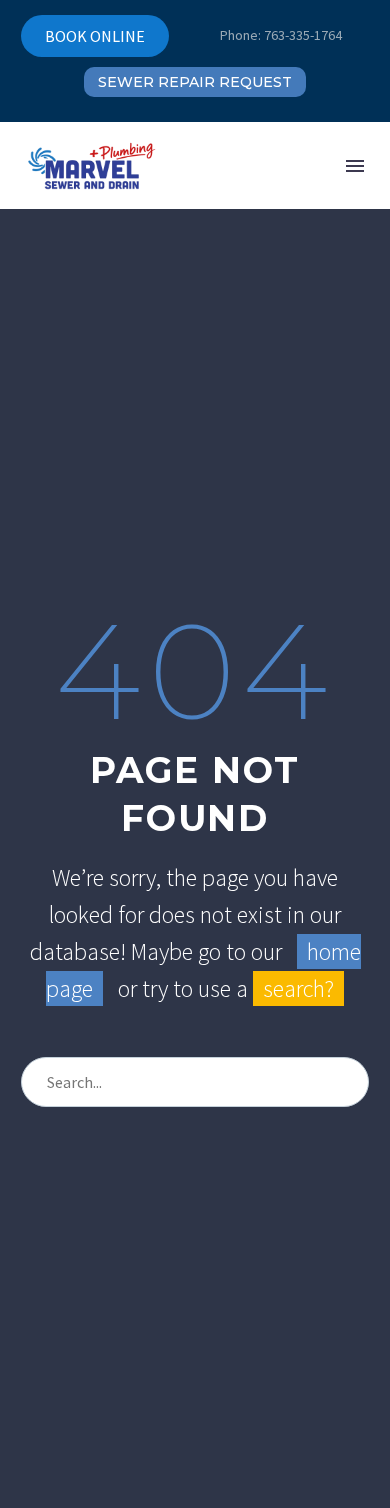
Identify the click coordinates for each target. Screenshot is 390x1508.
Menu (355, 166)
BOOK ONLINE (95, 36)
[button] (252, 165)
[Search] (344, 1082)
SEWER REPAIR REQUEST (195, 82)
